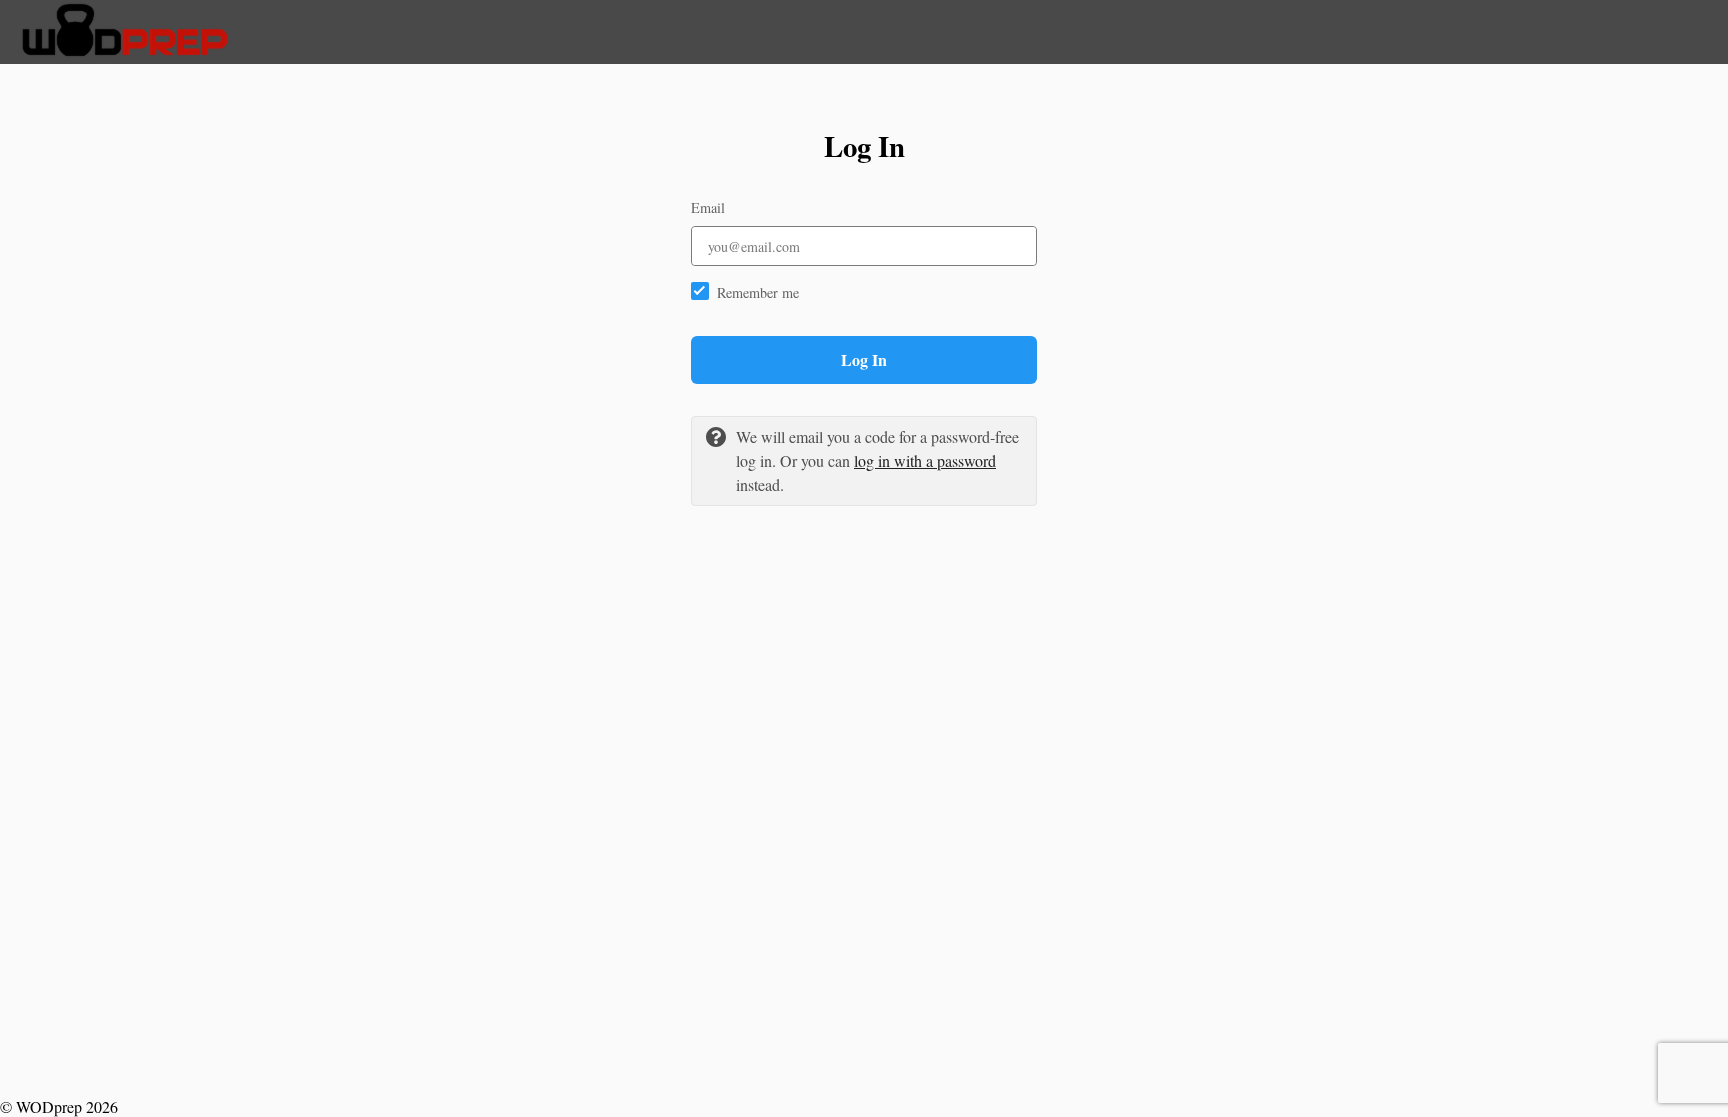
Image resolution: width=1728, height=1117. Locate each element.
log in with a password (925, 460)
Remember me (758, 292)
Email (708, 207)
